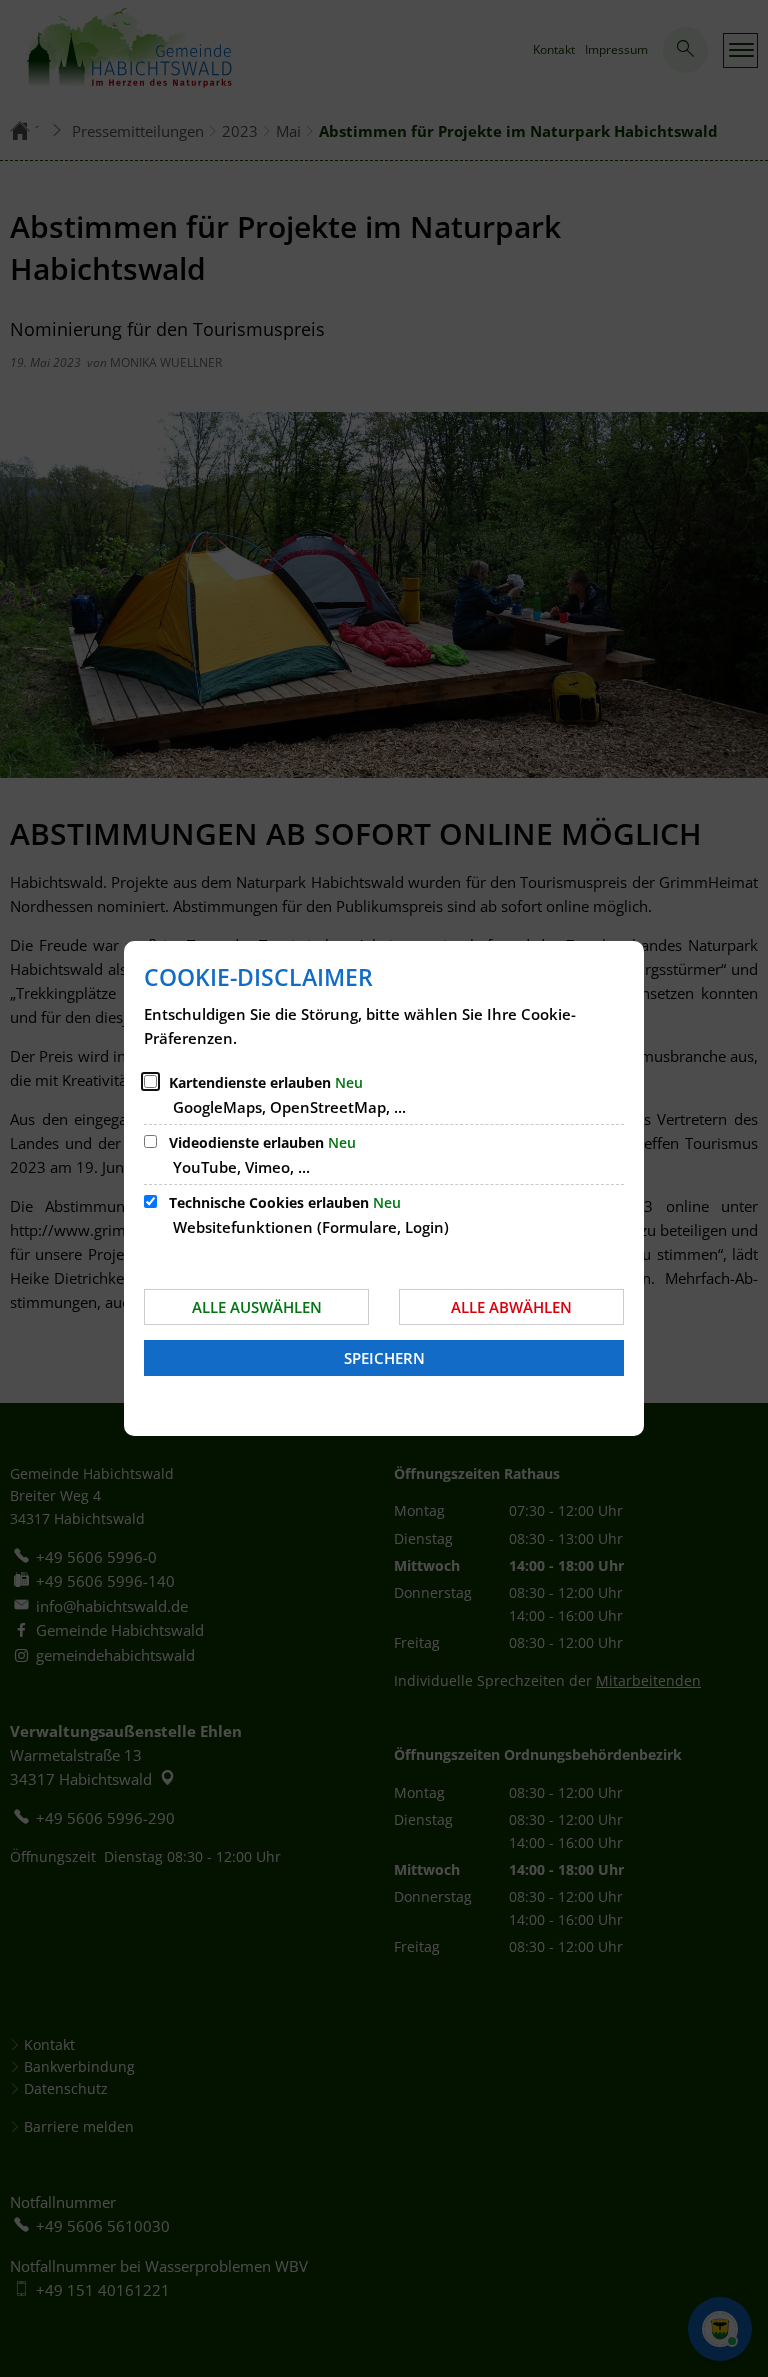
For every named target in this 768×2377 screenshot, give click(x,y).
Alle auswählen (257, 1307)
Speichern (384, 1358)
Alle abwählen (511, 1307)
